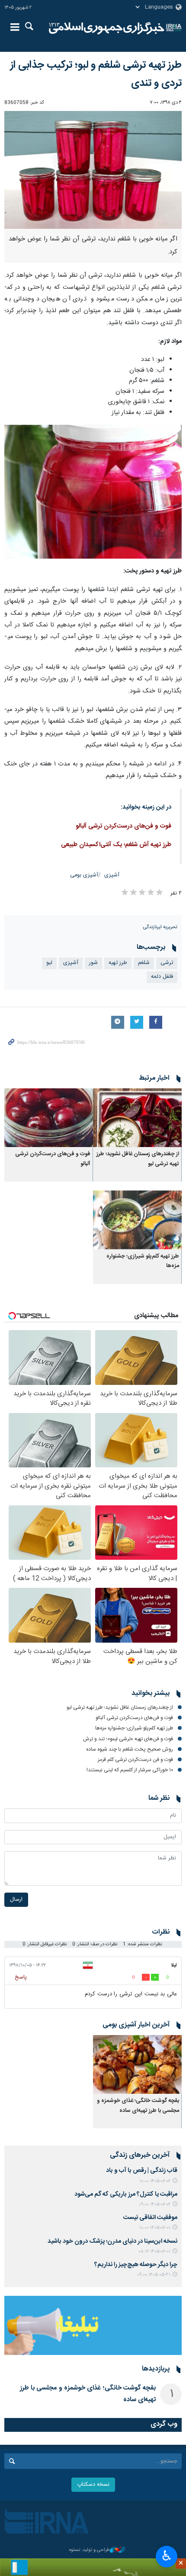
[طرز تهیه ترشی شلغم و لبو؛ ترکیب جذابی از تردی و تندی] (93, 170)
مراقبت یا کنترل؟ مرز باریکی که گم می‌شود (126, 2194)
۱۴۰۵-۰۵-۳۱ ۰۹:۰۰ (154, 2275)
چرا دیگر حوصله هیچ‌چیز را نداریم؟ (136, 2265)
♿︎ (167, 2556)
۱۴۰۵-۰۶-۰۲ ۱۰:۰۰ (155, 2181)
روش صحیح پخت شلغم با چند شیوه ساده (130, 1749)
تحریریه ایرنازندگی (160, 927)
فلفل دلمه (162, 977)
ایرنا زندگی (107, 28)
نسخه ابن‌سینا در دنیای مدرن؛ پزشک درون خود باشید (112, 2241)
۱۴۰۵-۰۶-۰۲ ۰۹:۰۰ (155, 2205)
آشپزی (112, 875)
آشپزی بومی (84, 875)
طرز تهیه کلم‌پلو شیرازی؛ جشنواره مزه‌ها (134, 1728)
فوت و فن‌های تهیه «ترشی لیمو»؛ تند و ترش (127, 1739)
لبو (49, 963)
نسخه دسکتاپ (93, 2485)
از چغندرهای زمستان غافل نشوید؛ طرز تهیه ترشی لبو (120, 1707)
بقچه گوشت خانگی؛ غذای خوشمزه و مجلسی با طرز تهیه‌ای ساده (138, 2106)
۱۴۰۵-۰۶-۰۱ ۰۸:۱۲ (154, 2252)
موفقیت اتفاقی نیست (150, 2218)
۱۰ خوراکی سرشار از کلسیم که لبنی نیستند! (130, 1770)
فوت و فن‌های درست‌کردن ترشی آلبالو (123, 826)
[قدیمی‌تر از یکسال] (137, 1118)
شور (93, 963)
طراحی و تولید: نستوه (90, 2550)
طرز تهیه (118, 963)
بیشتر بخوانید (151, 1694)
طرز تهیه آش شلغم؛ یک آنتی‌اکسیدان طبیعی (116, 845)
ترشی (167, 963)
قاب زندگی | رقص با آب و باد (142, 2171)
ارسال (16, 1900)
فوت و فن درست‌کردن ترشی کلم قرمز (135, 1760)
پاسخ (21, 1977)
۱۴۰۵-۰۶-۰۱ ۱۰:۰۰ (155, 2228)
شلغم (144, 963)
